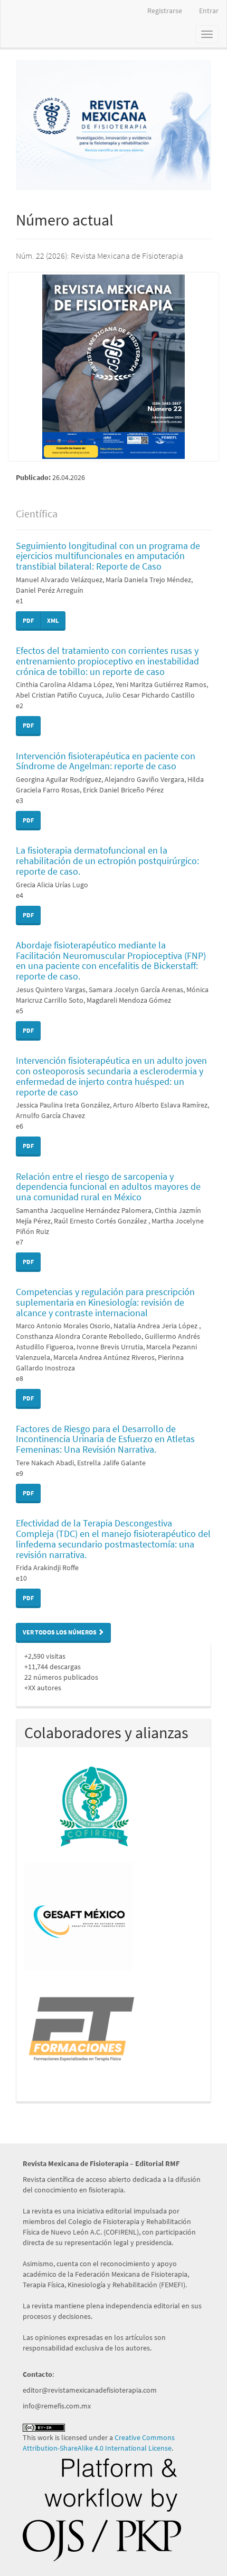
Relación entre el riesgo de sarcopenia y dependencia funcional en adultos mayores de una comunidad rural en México (108, 1187)
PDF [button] (28, 620)
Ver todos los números (60, 1632)
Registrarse (165, 11)
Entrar (209, 11)
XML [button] (53, 620)
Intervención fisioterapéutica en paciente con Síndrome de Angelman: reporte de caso (106, 761)
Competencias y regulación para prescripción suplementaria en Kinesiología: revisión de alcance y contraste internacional (105, 1302)
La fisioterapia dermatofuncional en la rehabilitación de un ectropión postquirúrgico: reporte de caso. (107, 861)
